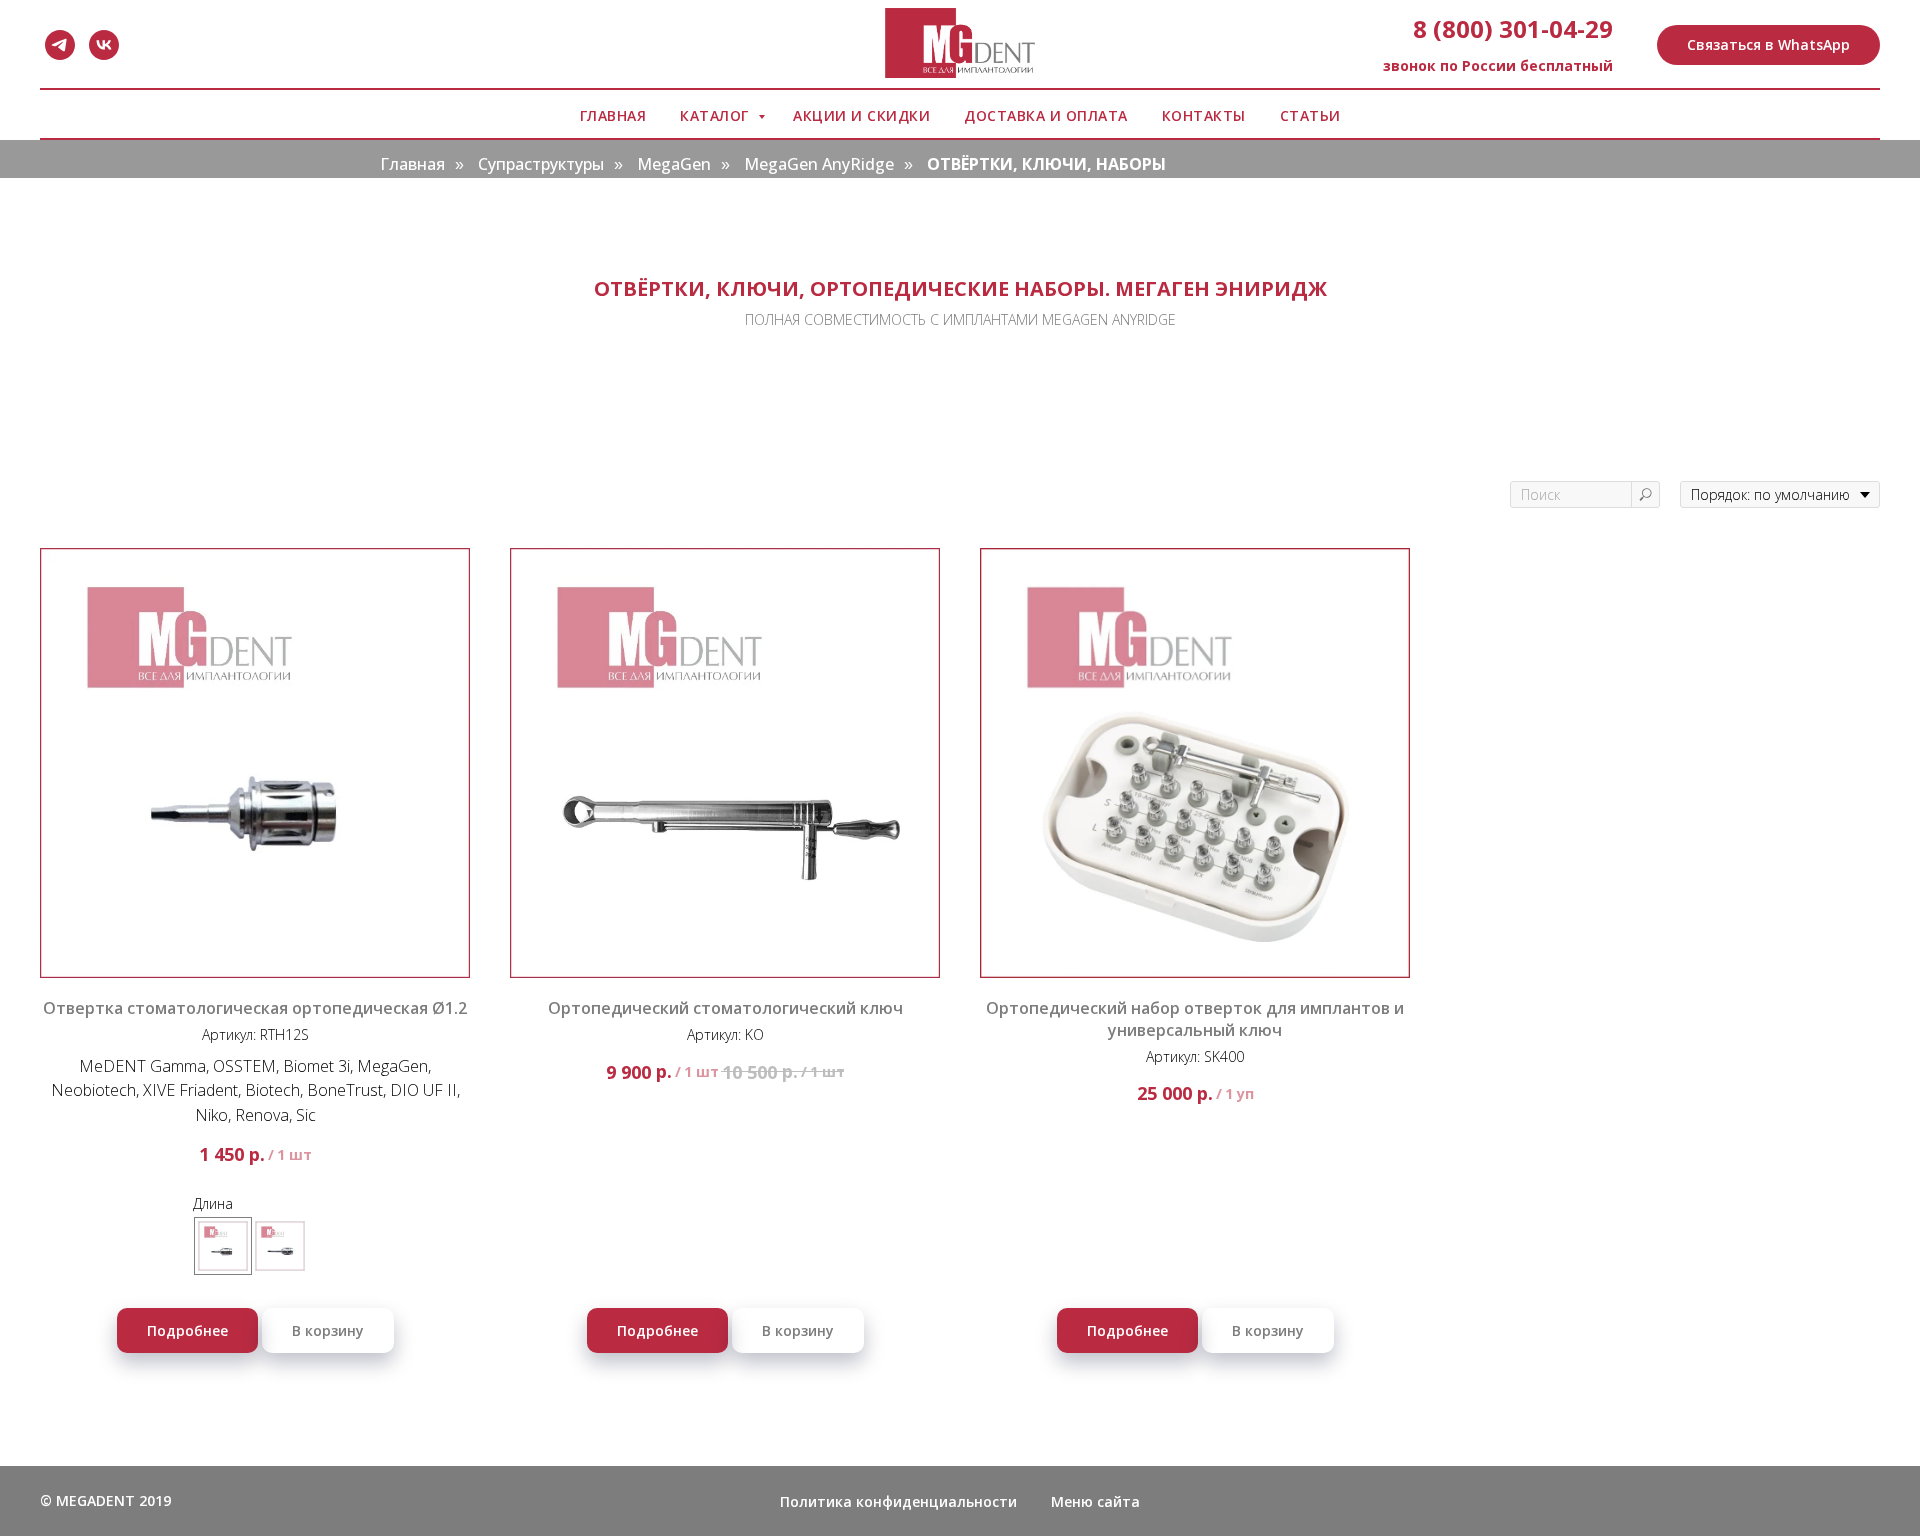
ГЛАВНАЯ (613, 115)
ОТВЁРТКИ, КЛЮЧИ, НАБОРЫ (1046, 164)
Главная (412, 164)
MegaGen (674, 164)
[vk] (104, 45)
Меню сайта (1095, 1501)
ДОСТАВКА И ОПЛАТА (1046, 115)
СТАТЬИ (1310, 115)
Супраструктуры (541, 164)
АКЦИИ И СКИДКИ (861, 115)
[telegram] (60, 45)
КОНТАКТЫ (1204, 115)
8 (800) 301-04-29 (1513, 28)
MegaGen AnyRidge (819, 164)
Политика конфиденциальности (898, 1501)
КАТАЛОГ (716, 115)
